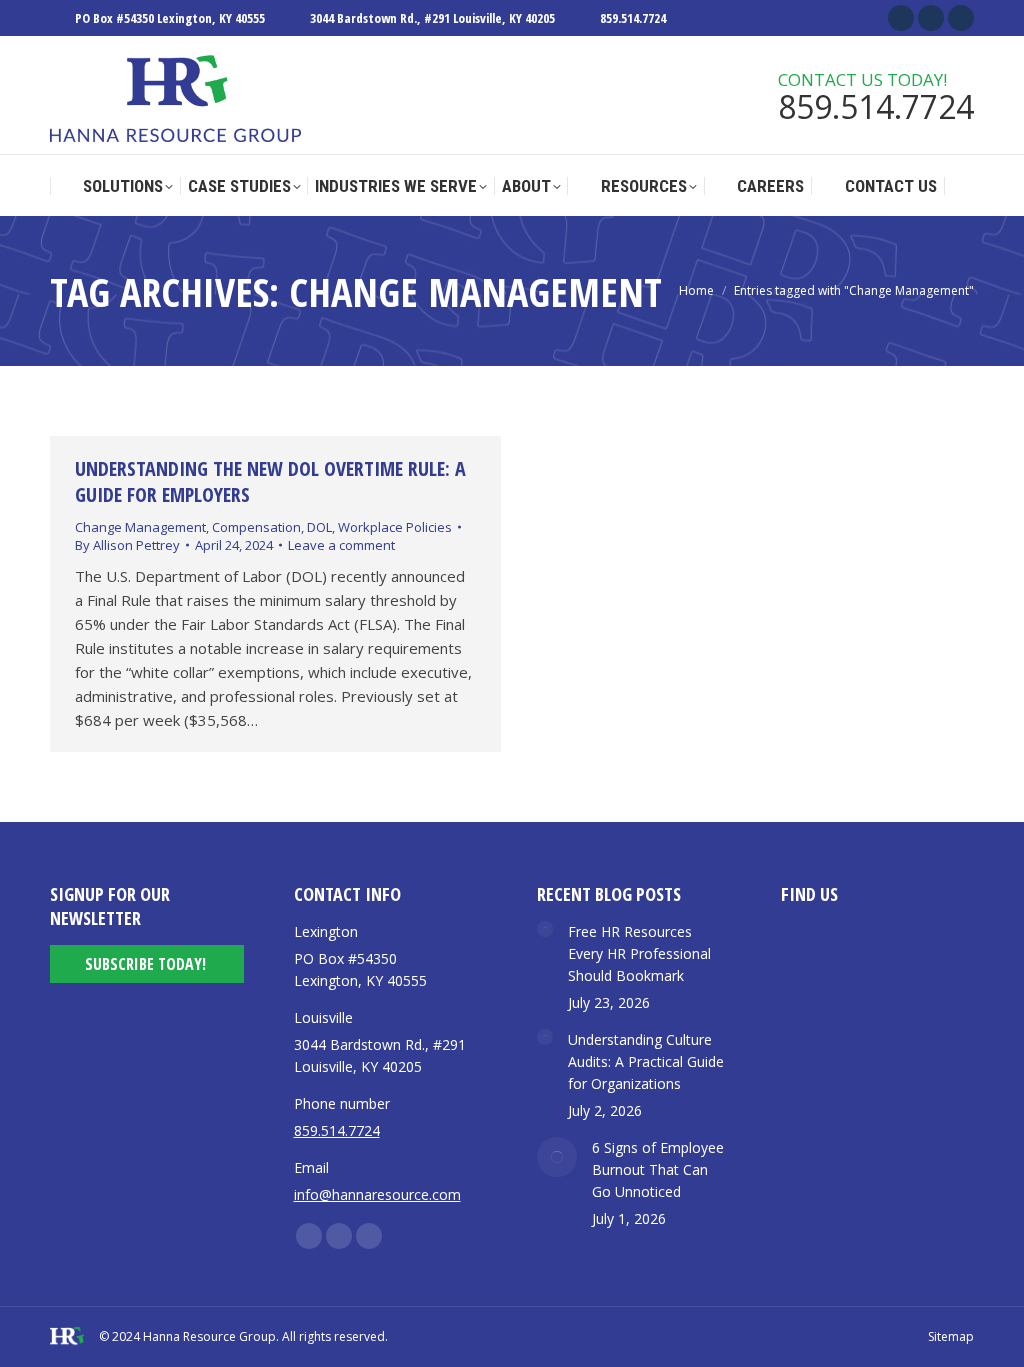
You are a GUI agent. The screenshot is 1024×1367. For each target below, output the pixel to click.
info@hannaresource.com (377, 1194)
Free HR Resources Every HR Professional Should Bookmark (639, 953)
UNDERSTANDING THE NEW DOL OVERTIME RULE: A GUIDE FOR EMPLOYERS (270, 481)
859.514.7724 (633, 18)
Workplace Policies (395, 527)
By (127, 545)
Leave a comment (341, 545)
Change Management (140, 527)
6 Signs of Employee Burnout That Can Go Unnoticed (658, 1169)
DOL (319, 527)
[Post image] (545, 929)
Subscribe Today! (145, 964)
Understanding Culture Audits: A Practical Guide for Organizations (646, 1061)
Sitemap (951, 1336)
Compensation (256, 527)
